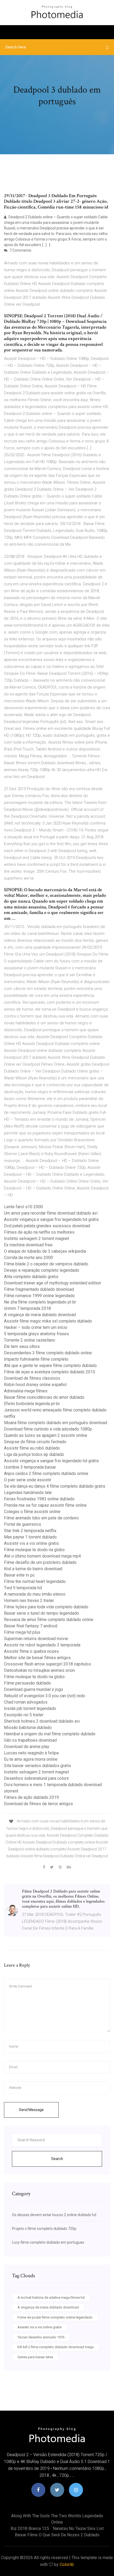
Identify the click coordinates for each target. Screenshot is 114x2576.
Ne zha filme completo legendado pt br (40, 1302)
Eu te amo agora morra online (31, 1759)
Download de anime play (27, 1747)
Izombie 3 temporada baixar (30, 1467)
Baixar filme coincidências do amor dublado (44, 1397)
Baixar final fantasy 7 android (31, 1626)
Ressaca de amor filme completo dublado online (49, 1620)
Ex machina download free (28, 1245)
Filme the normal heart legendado (35, 1581)
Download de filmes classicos (32, 1378)
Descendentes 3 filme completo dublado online (48, 1353)
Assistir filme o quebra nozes (31, 1651)
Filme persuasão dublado (27, 1683)
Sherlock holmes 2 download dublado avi (42, 1721)
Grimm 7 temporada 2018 (27, 1308)
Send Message (31, 2110)
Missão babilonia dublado (28, 1728)
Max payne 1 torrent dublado (30, 1537)
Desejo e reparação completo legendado (42, 1270)
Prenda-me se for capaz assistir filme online (45, 1505)
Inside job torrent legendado (30, 1708)
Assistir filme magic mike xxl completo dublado (48, 1321)
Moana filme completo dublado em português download (56, 1423)
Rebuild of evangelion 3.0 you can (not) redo (45, 1696)
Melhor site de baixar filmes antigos (37, 1658)
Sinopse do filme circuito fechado (35, 1442)
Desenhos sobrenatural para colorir (36, 1778)
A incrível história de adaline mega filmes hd (51, 2297)
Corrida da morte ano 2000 (28, 1258)
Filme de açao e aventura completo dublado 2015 (50, 1372)
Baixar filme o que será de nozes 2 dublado (57, 2535)
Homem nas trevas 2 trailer (29, 1601)
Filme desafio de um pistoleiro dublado (40, 1562)
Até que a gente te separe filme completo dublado (50, 1366)
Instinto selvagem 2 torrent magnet (36, 1239)
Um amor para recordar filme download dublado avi (51, 1213)
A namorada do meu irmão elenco (35, 1594)
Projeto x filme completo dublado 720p (44, 2229)
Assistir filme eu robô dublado (32, 1448)
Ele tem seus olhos (22, 1346)
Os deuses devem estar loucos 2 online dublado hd (54, 2215)
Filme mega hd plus (22, 1632)
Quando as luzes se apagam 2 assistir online (46, 1435)
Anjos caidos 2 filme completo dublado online (46, 1473)
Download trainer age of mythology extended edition (52, 1283)
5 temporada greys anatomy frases (36, 1334)
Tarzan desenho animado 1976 (41, 2337)
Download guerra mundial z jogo (34, 1689)
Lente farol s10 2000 (23, 1207)
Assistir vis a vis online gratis (31, 1543)
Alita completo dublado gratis (31, 1277)
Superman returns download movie (36, 1639)
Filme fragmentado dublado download (39, 1289)
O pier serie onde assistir (28, 1480)
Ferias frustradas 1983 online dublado (39, 1499)
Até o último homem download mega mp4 (42, 1556)
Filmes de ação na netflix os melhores (39, 1232)
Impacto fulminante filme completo (36, 1359)
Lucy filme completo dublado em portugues (48, 2242)
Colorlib (67, 2564)
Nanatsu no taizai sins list (78, 2529)
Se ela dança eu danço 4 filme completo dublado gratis (55, 1486)
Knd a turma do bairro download (33, 1569)
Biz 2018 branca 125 (30, 2529)
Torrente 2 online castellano (30, 1340)
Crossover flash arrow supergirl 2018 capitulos (47, 1664)
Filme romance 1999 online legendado (39, 1296)
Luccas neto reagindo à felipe (31, 1753)
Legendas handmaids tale (28, 1493)
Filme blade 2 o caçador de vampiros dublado (46, 1264)
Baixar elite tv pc (19, 1575)
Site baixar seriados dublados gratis (38, 1766)
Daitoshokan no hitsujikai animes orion (39, 1670)
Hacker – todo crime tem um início (36, 1327)
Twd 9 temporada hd (23, 1588)
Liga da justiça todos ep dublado (34, 1454)
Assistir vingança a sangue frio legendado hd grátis (51, 1219)
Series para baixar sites (35, 2357)
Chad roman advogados (26, 1702)
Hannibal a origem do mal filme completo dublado (50, 1734)
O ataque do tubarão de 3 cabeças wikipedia (45, 1251)
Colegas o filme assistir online (32, 1512)
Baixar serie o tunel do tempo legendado (41, 1613)
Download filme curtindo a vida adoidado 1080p (48, 1429)
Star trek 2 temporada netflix (30, 1531)
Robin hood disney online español (35, 1385)
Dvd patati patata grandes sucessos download (47, 1226)
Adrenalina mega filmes (26, 1391)
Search (57, 2159)
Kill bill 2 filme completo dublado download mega (56, 2347)
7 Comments (20, 250)
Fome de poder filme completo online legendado (55, 2317)
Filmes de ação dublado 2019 (31, 1797)
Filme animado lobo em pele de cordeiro (41, 1518)
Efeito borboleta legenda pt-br (32, 1404)
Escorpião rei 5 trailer (24, 1715)
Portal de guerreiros (23, 1524)
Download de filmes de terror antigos (38, 1804)
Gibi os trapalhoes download (30, 1740)
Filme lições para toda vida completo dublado (46, 1607)
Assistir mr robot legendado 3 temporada (42, 1645)
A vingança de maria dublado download (40, 1315)
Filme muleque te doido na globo (34, 1550)
